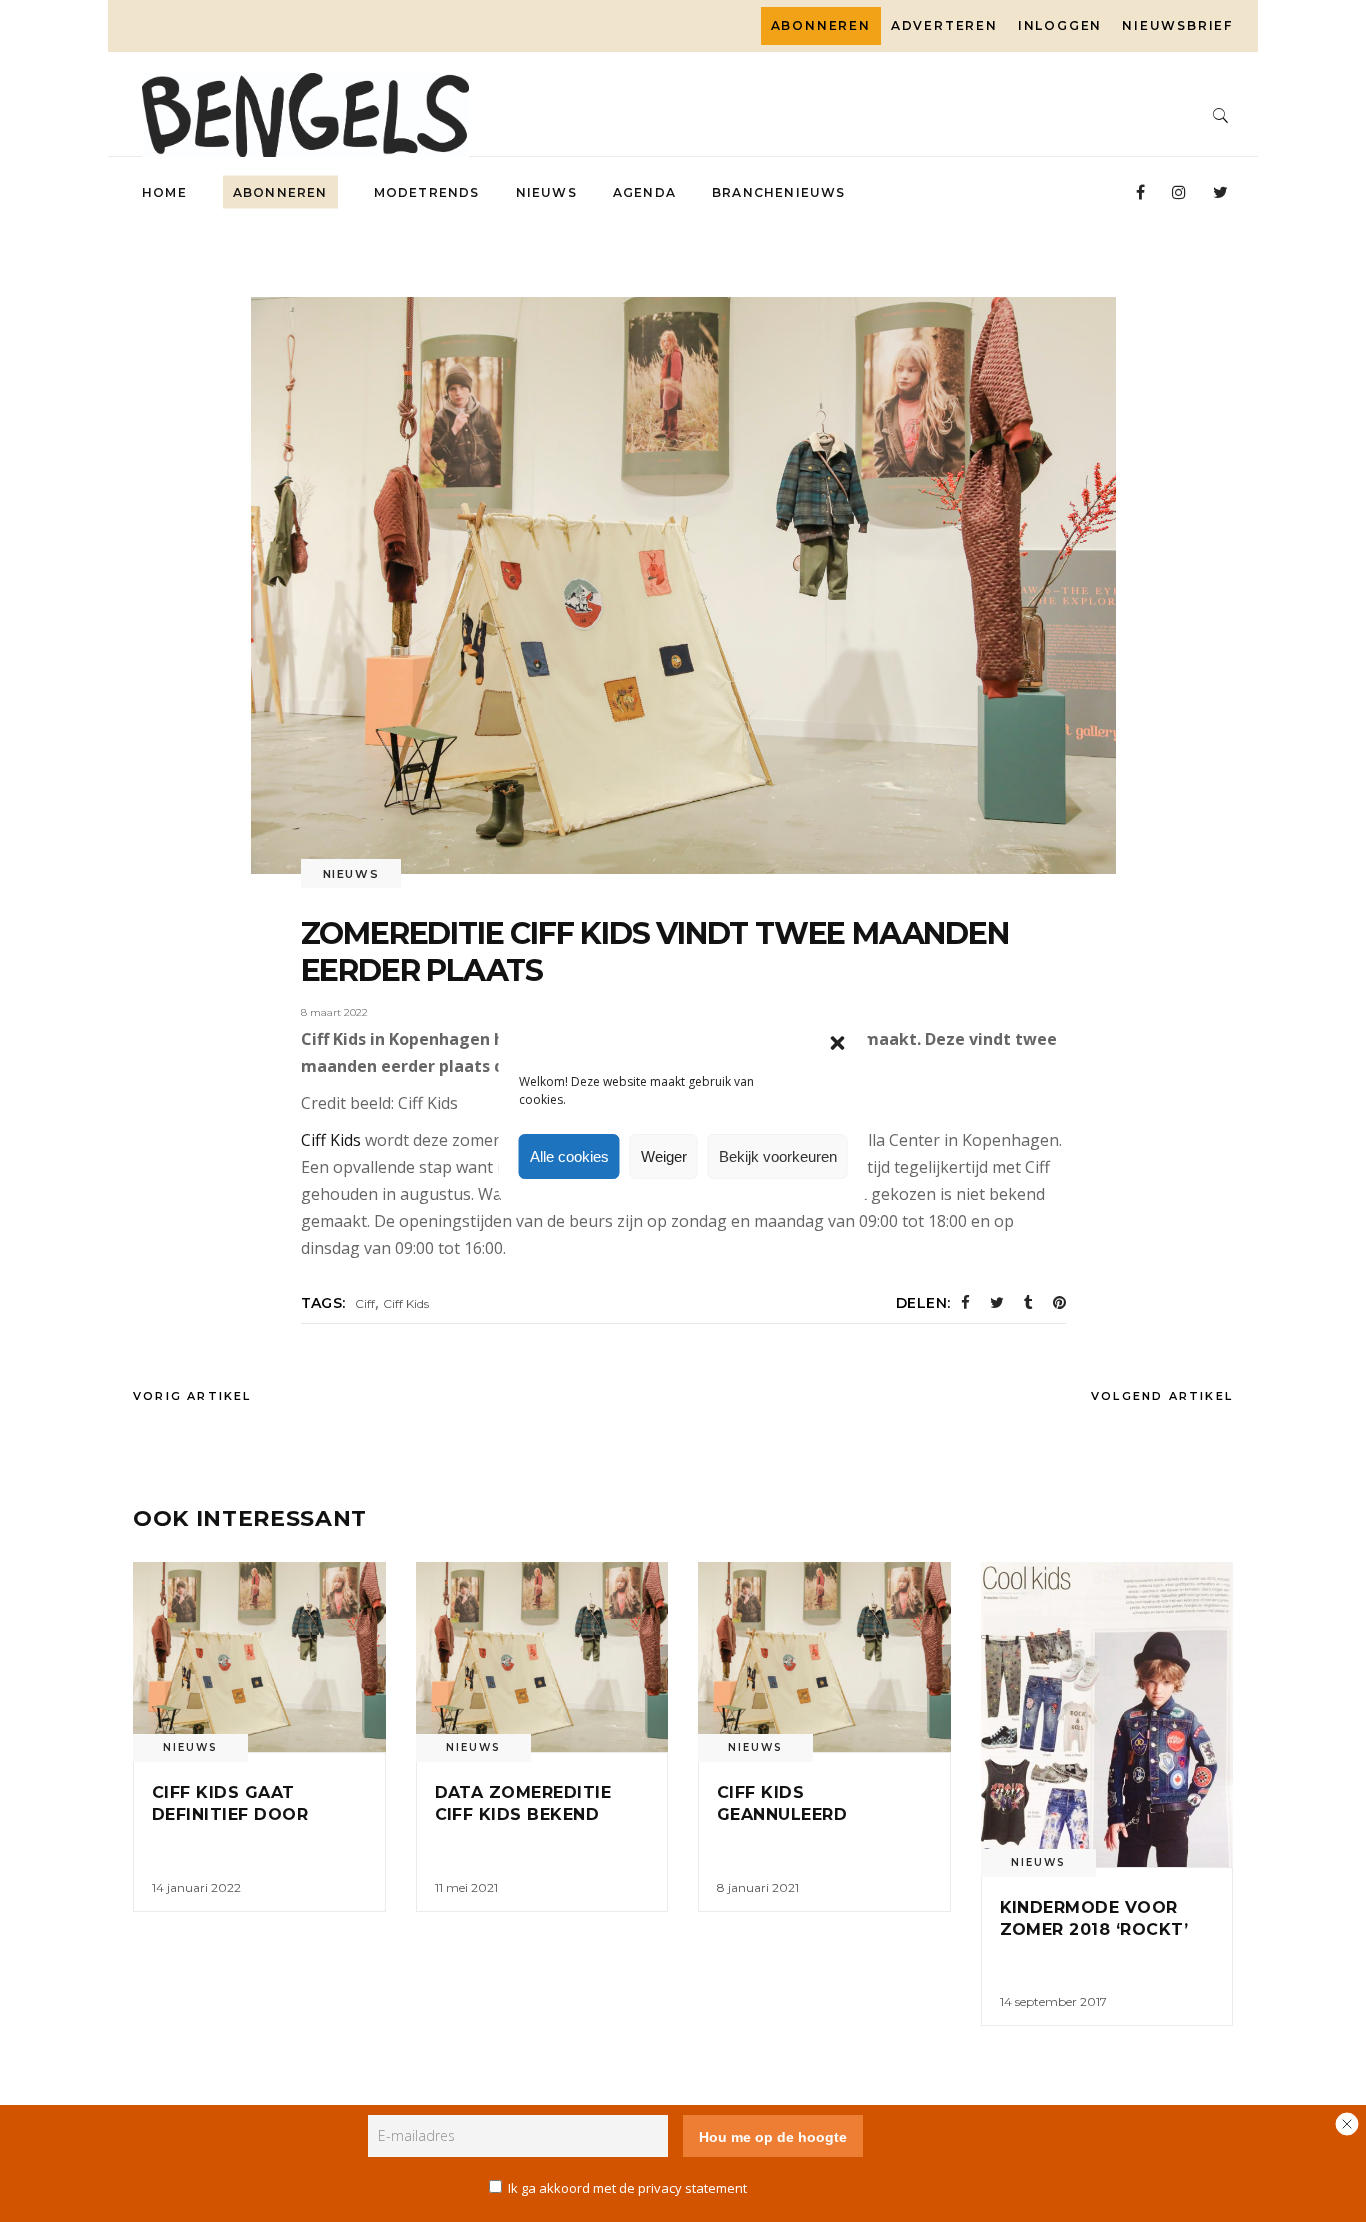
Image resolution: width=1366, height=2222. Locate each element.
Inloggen (1060, 25)
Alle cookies (569, 1156)
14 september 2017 (1053, 2001)
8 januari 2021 (758, 1887)
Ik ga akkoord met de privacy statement (627, 2188)
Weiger (664, 1156)
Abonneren (821, 25)
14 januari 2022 (196, 1887)
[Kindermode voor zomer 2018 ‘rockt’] (1107, 1714)
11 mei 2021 (466, 1887)
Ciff (365, 1303)
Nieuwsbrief (1177, 25)
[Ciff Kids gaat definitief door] (259, 1656)
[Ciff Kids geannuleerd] (824, 1656)
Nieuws (351, 874)
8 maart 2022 (334, 1012)
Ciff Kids (331, 1140)
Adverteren (944, 25)
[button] (838, 1043)
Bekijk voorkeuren (778, 1156)
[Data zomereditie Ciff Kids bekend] (542, 1656)
